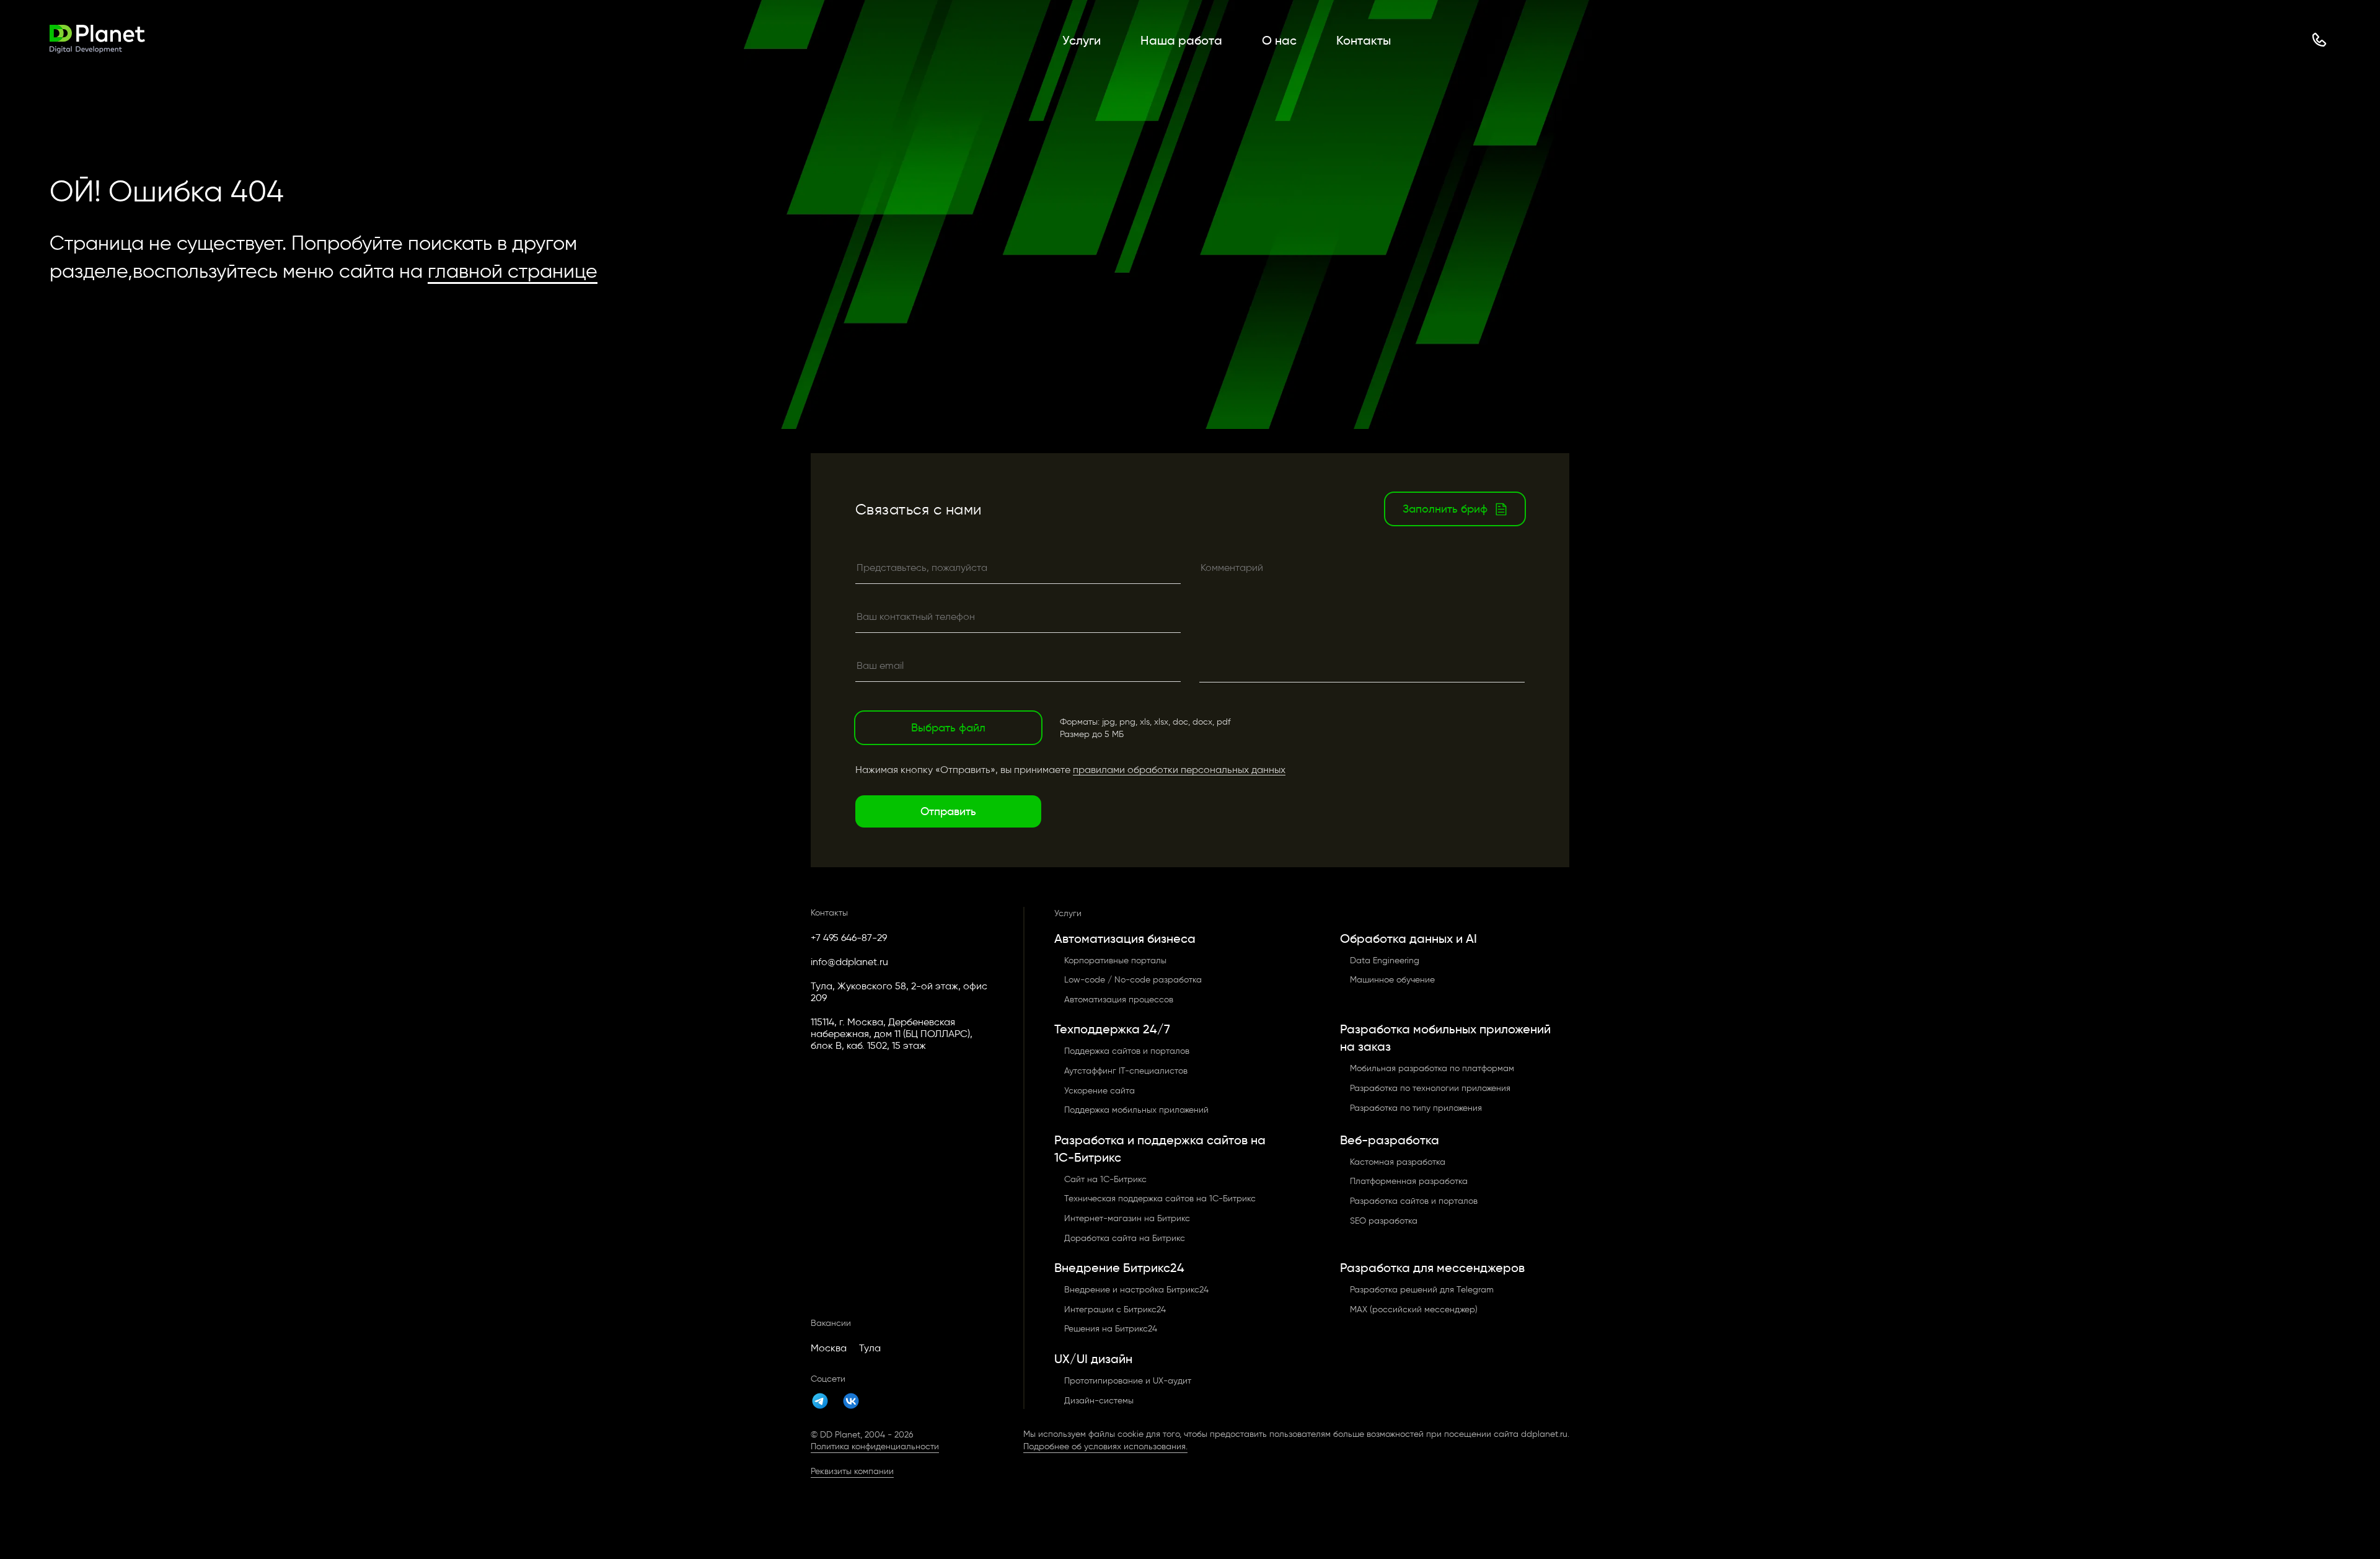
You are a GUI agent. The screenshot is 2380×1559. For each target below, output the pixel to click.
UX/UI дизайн (1093, 1359)
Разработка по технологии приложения (1430, 1088)
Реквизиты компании (852, 1471)
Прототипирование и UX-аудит (1128, 1381)
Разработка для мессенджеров (1432, 1268)
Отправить (948, 811)
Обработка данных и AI (1408, 938)
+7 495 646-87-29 (849, 938)
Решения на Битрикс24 (1111, 1329)
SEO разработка (1384, 1221)
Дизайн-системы (1099, 1401)
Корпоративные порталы (1115, 961)
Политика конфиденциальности (875, 1446)
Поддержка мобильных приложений (1136, 1110)
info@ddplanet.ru (849, 962)
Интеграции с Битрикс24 (1115, 1309)
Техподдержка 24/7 (1112, 1029)
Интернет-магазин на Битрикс (1127, 1218)
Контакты (1364, 40)
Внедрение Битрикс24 (1119, 1268)
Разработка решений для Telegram (1422, 1290)
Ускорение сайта (1100, 1091)
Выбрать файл (948, 728)
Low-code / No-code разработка (1133, 980)
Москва (829, 1348)
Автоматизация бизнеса (1125, 938)
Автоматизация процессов (1119, 1000)
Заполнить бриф (1445, 509)
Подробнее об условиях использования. (1105, 1446)
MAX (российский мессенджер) (1414, 1309)
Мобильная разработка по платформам (1432, 1068)
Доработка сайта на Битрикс (1125, 1238)
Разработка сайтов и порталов (1414, 1201)
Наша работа (1181, 40)
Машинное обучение (1392, 980)
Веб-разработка (1390, 1140)
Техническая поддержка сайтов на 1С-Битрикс (1160, 1199)
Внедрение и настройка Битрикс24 (1136, 1290)
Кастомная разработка (1398, 1162)
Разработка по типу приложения (1416, 1108)
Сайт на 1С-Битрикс (1105, 1179)
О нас (1279, 40)
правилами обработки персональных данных (1179, 770)
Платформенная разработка (1409, 1181)
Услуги (1082, 40)
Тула (870, 1348)
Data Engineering (1385, 961)
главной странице (513, 271)
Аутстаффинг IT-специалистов (1126, 1071)
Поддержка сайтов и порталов (1127, 1051)
